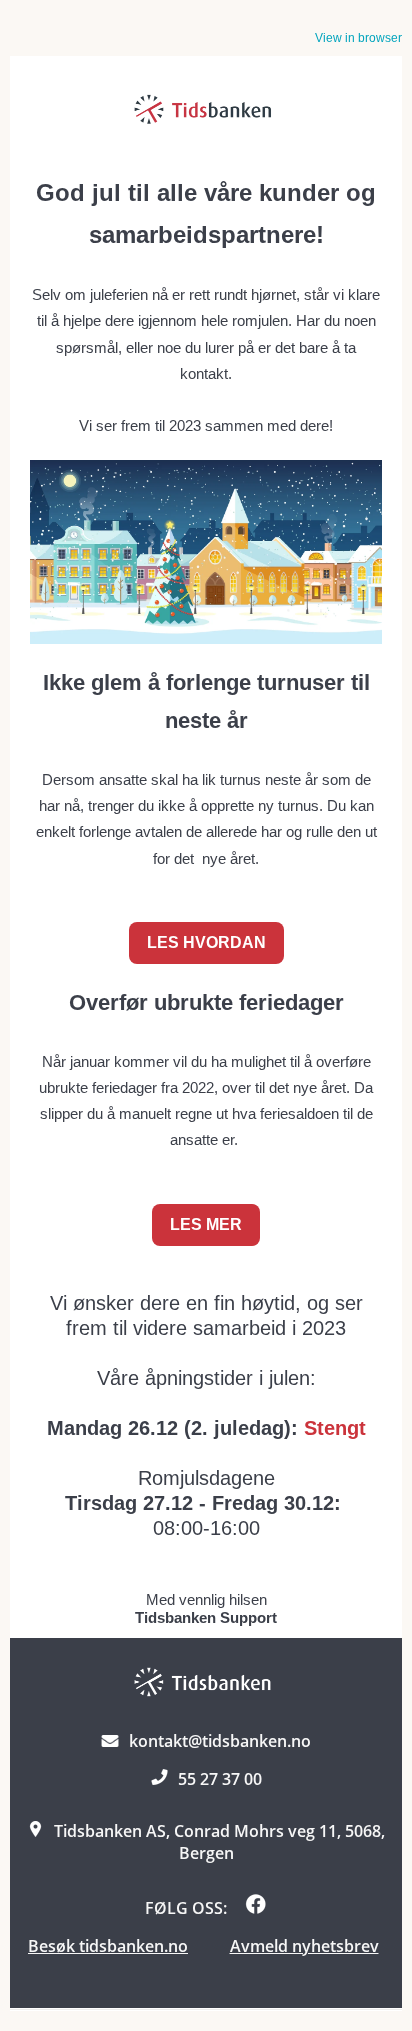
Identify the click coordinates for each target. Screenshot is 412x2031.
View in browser (358, 38)
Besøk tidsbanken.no (108, 1946)
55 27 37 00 (220, 1779)
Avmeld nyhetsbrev (304, 1946)
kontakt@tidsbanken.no (220, 1741)
